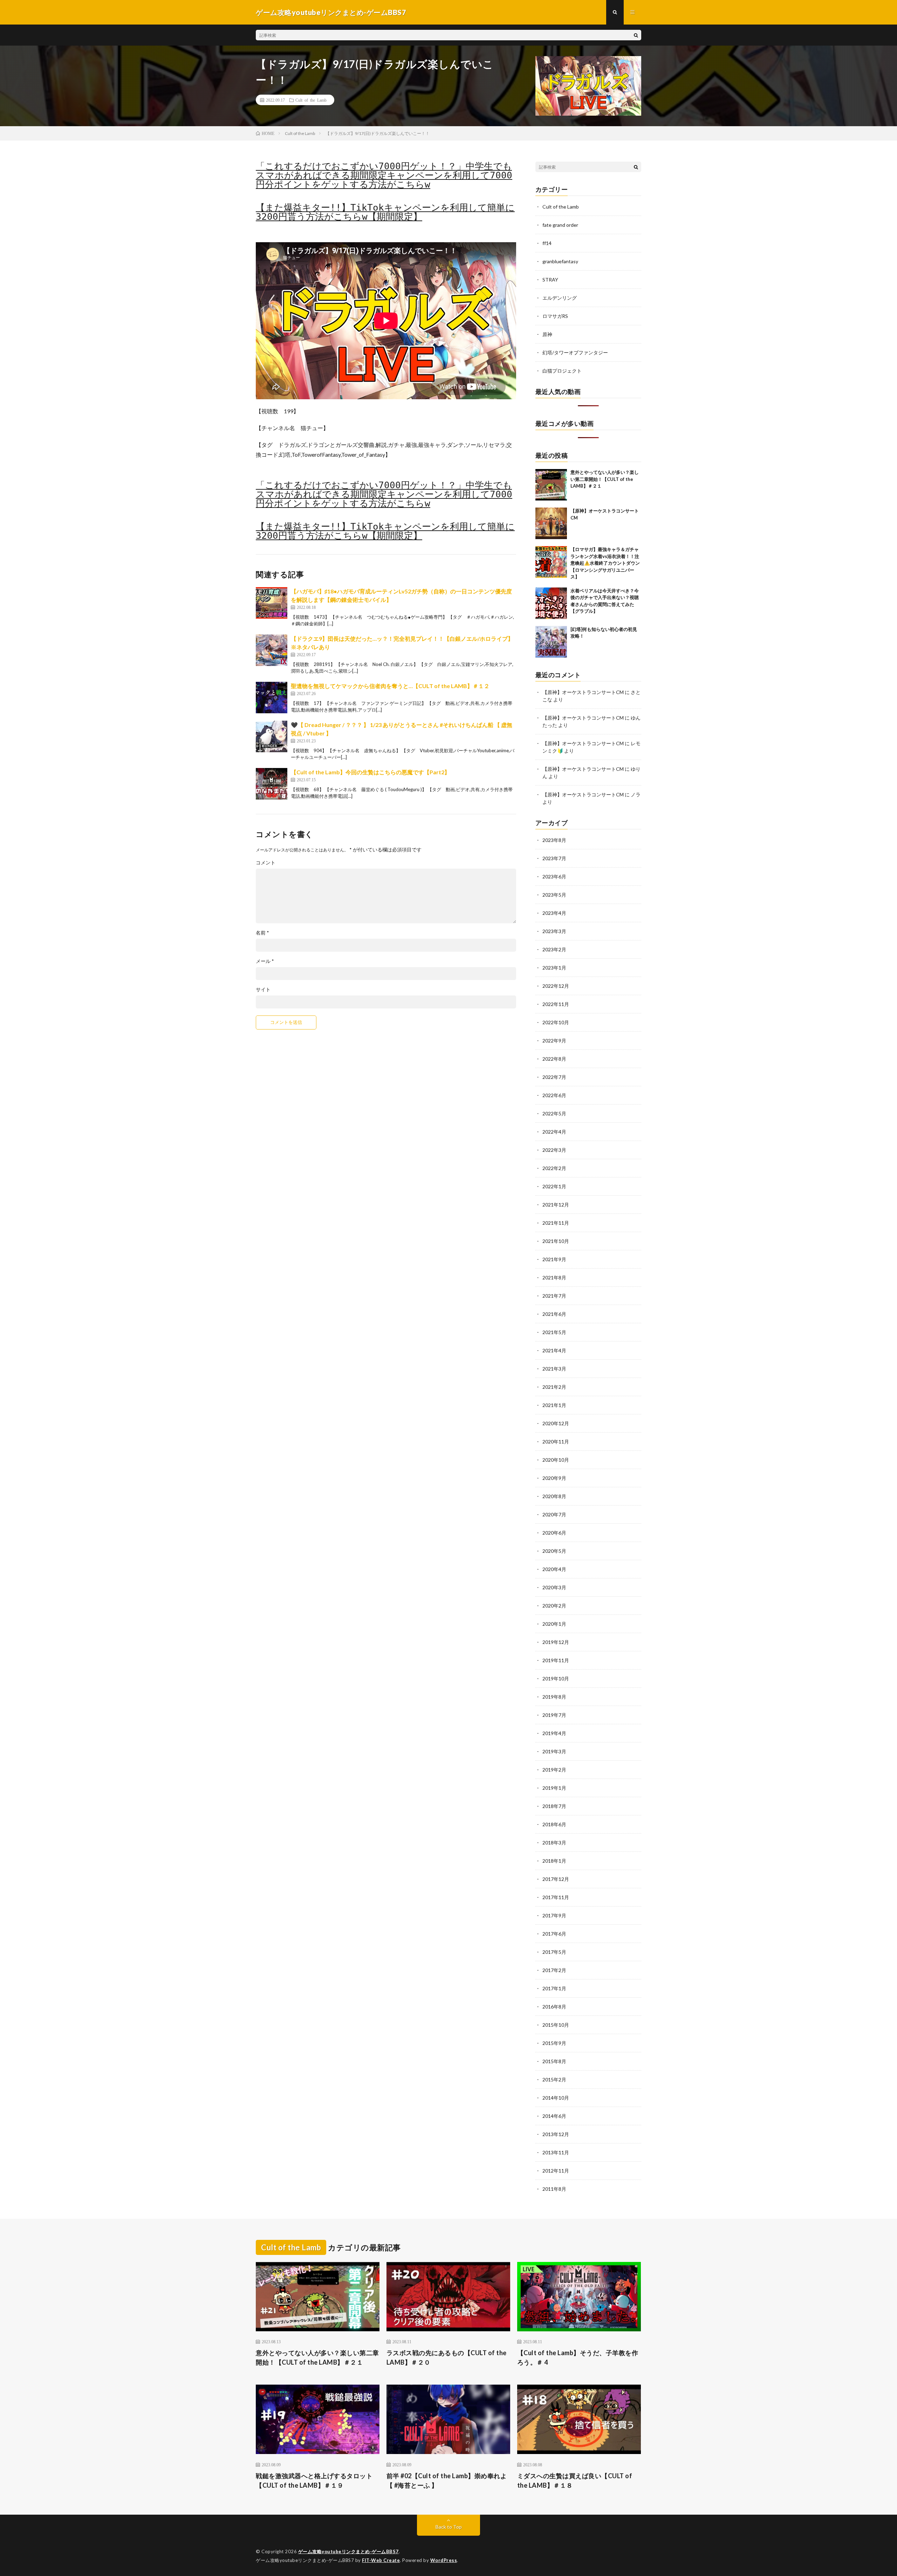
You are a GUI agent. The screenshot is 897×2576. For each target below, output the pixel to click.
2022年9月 (554, 1041)
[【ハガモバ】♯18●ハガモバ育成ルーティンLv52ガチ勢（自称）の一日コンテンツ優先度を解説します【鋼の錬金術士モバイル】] (272, 603)
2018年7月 (554, 1806)
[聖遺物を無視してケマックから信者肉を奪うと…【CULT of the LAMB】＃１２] (272, 698)
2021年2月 (554, 1387)
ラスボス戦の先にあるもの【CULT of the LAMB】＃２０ (447, 2357)
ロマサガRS (555, 316)
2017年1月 (554, 1988)
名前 (262, 933)
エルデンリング (560, 298)
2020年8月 (554, 1496)
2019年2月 (554, 1770)
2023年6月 (554, 876)
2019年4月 (554, 1733)
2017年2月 (554, 1970)
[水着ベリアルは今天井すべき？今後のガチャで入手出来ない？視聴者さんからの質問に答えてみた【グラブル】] (551, 603)
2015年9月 (554, 2043)
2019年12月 (556, 1642)
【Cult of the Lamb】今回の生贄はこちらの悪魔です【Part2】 (370, 772)
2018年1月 (554, 1861)
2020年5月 (554, 1551)
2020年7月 (554, 1514)
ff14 (547, 243)
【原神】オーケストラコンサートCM (583, 692)
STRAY (550, 280)
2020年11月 (556, 1442)
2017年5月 (554, 1952)
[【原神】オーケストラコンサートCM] (551, 523)
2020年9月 (554, 1478)
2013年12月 (556, 2134)
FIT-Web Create (381, 2560)
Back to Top (449, 2527)
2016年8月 (554, 2007)
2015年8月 (554, 2061)
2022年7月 (554, 1077)
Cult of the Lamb (311, 100)
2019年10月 (556, 1678)
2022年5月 (554, 1113)
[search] (636, 35)
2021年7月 (554, 1296)
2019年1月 (554, 1788)
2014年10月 (556, 2098)
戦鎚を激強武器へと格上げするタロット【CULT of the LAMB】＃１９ (314, 2480)
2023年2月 (554, 949)
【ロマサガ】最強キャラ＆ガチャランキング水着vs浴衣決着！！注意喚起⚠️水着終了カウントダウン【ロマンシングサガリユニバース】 (605, 563)
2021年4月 (554, 1350)
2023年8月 (554, 840)
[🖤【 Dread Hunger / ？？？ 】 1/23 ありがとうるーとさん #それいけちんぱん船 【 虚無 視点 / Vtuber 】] (272, 736)
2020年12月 (556, 1423)
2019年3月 (554, 1751)
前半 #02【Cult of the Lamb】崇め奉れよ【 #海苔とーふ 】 (447, 2480)
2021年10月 (556, 1241)
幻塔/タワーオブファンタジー (575, 352)
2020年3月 (554, 1587)
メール (265, 961)
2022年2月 (554, 1168)
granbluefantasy (560, 261)
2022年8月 (554, 1059)
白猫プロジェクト (562, 371)
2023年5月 (554, 895)
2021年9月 (554, 1259)
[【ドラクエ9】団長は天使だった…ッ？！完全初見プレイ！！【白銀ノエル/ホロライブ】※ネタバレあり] (272, 650)
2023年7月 (554, 858)
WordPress (444, 2560)
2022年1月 (554, 1186)
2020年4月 (554, 1569)
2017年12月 (556, 1879)
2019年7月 (554, 1715)
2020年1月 (554, 1624)
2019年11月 (556, 1660)
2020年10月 (556, 1460)
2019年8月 (554, 1697)
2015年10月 (556, 2025)
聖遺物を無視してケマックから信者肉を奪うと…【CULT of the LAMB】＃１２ (390, 686)
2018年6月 (554, 1824)
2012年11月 (556, 2171)
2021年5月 (554, 1332)
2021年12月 (556, 1205)
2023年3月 (554, 931)
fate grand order (560, 225)
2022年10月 (556, 1022)
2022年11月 (556, 1004)
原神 (547, 334)
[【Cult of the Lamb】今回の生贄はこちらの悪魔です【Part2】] (272, 784)
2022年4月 (554, 1132)
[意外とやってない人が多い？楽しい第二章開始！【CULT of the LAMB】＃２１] (551, 485)
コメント (266, 863)
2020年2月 (554, 1606)
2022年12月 (556, 986)
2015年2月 (554, 2079)
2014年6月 (554, 2116)
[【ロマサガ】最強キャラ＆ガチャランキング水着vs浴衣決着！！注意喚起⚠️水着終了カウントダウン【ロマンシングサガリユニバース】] (551, 562)
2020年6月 (554, 1533)
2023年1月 (554, 968)
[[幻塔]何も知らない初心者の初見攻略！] (551, 642)
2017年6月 (554, 1934)
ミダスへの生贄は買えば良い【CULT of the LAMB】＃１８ (575, 2480)
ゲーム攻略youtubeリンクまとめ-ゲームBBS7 (348, 2551)
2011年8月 (554, 2189)
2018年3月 (554, 1843)
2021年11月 (556, 1223)
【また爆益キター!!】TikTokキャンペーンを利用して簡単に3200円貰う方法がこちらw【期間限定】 (385, 212)
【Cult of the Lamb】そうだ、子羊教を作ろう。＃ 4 (578, 2357)
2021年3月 (554, 1369)
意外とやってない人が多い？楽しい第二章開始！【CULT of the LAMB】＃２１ (605, 479)
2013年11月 (556, 2152)
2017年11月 (556, 1897)
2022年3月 (554, 1150)
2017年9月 (554, 1915)
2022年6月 (554, 1095)
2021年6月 (554, 1314)
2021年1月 (554, 1405)
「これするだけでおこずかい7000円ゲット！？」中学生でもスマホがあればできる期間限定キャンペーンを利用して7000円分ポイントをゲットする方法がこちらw (384, 175)
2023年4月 (554, 913)
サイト (263, 990)
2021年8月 (554, 1277)
